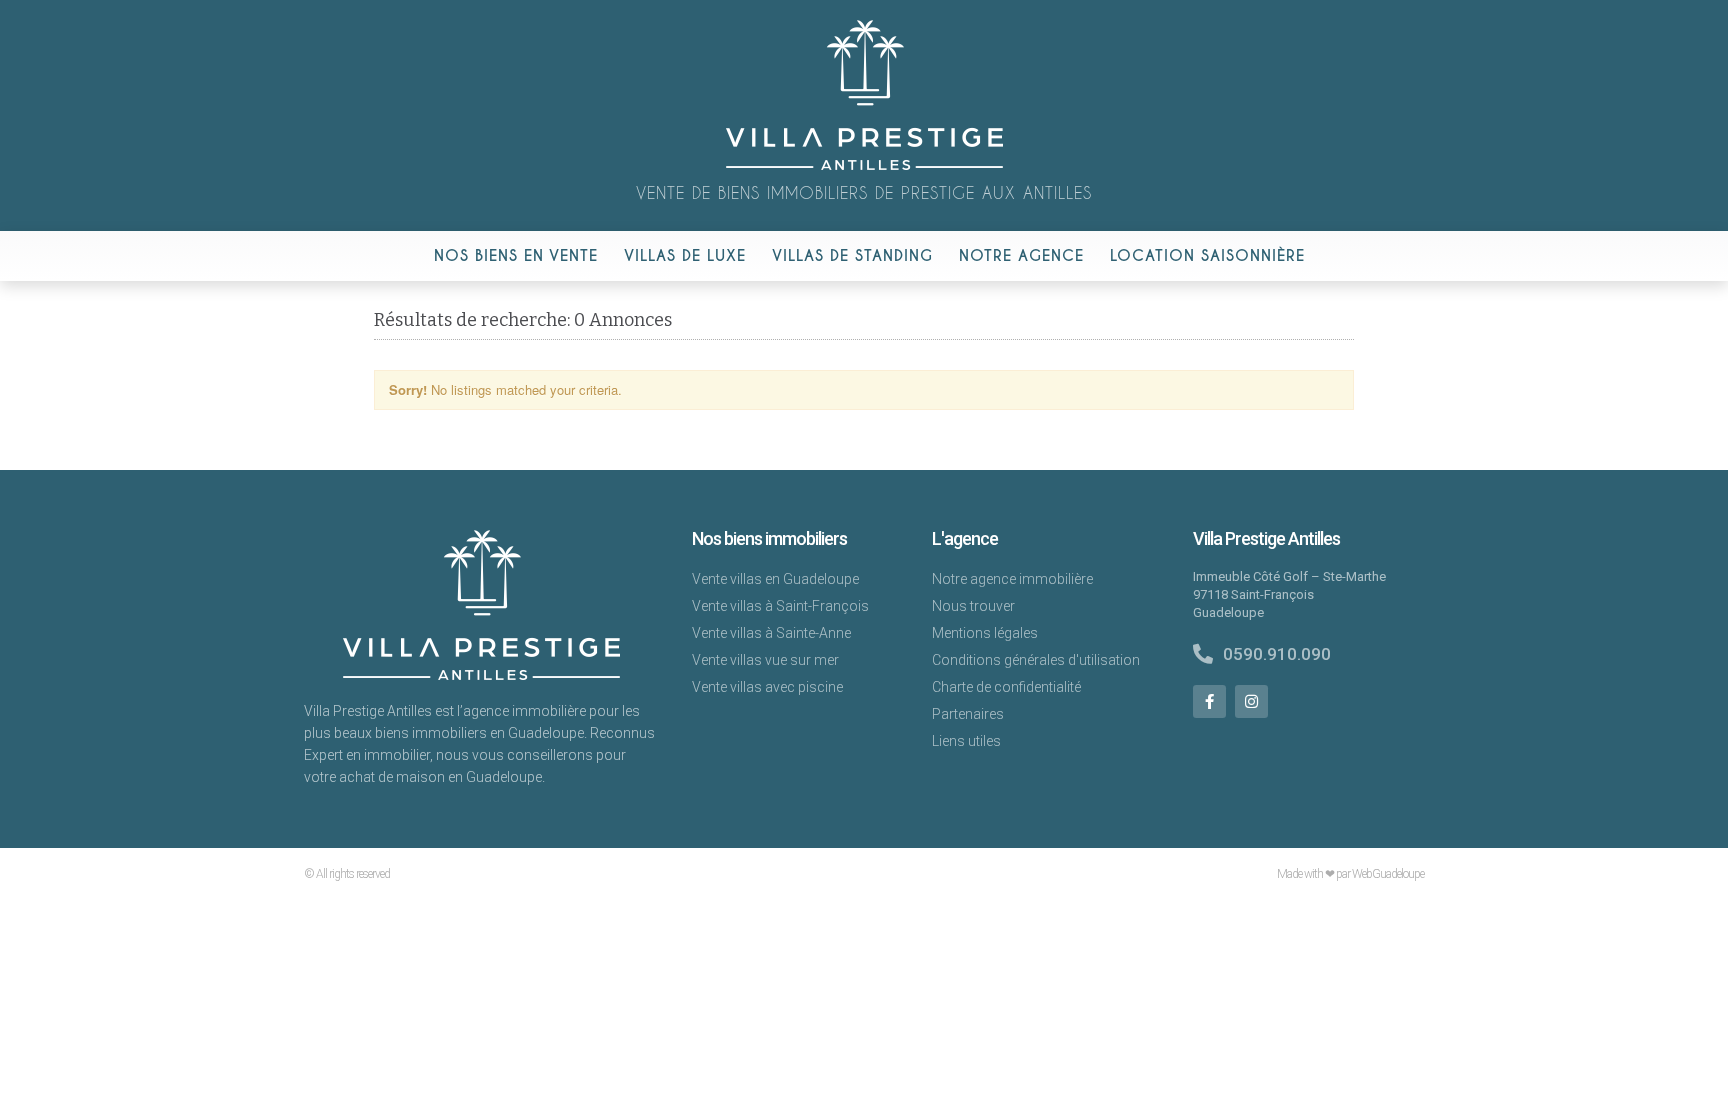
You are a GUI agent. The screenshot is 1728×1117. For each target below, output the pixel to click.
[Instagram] (1251, 701)
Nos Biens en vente (516, 256)
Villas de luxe (685, 256)
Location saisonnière (1207, 256)
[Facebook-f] (1209, 701)
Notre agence (1021, 256)
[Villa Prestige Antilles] (864, 165)
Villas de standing (852, 256)
